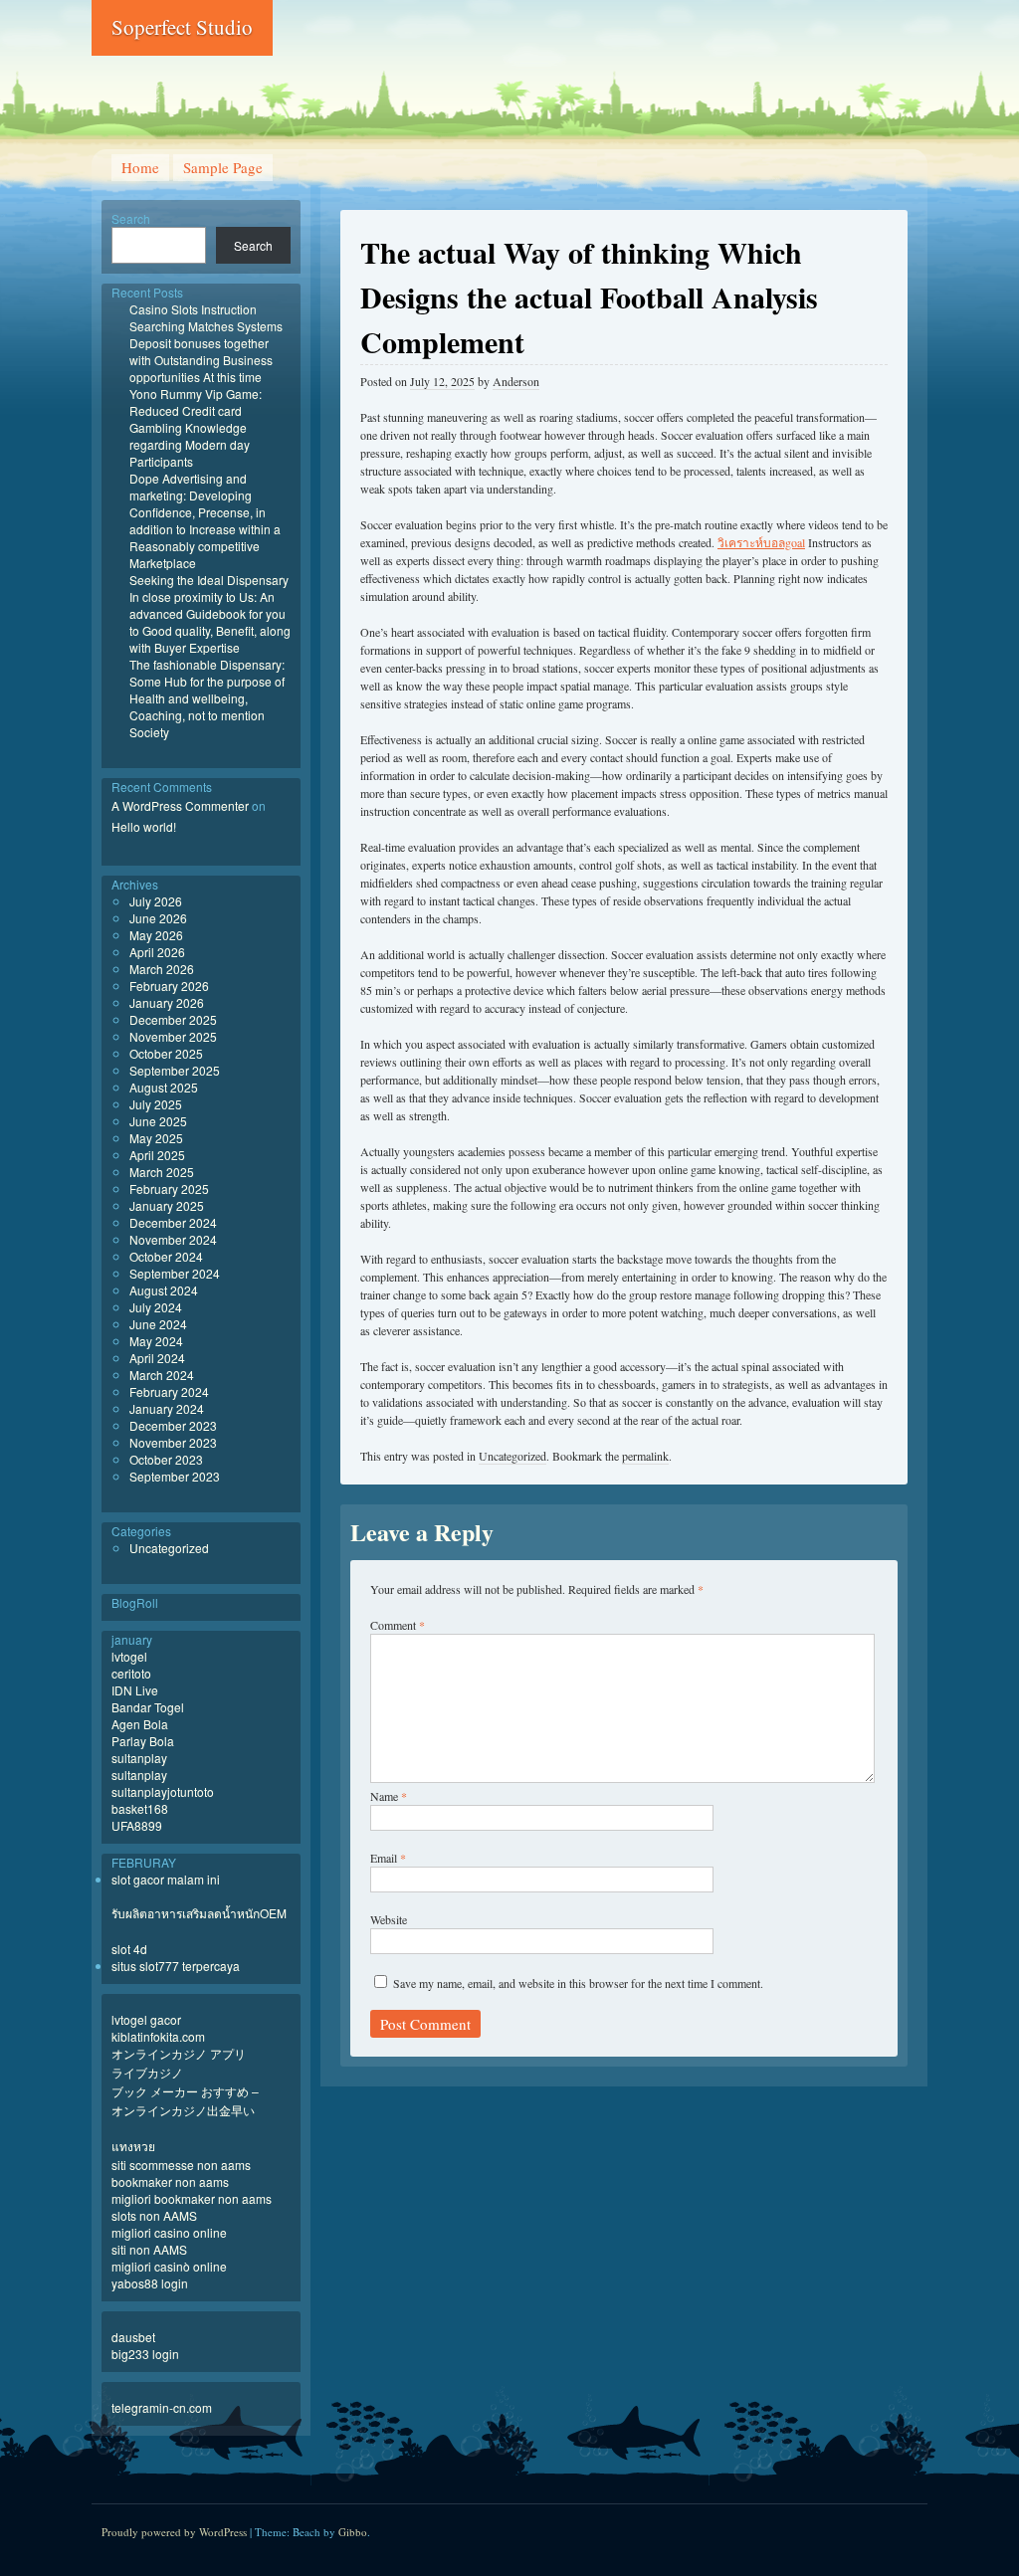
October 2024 (166, 1256)
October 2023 (166, 1459)
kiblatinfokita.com (158, 2036)
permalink (645, 1456)
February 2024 (169, 1391)
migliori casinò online (169, 2266)
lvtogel (129, 1656)
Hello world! (144, 826)
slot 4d (129, 1949)
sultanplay (139, 1758)
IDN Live (135, 1690)
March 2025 (162, 1172)
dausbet (133, 2337)
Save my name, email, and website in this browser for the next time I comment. (578, 1983)
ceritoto (131, 1673)
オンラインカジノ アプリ (179, 2053)
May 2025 (156, 1138)
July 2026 (156, 901)
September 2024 (175, 1273)
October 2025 (166, 1053)
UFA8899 (137, 1825)
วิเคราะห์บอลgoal (761, 542)
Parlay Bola (143, 1741)
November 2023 (173, 1442)
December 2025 (173, 1019)
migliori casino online (169, 2232)
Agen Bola (140, 1724)
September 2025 (175, 1070)
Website (389, 1919)
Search (131, 218)
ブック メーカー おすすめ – (185, 2091)
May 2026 (156, 935)
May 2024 (156, 1341)
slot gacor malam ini (166, 1879)
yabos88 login (150, 2283)
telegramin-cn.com (162, 2407)
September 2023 (175, 1476)
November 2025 (173, 1036)
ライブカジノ (147, 2072)
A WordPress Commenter (180, 805)
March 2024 (162, 1375)
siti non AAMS (149, 2249)
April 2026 (157, 952)
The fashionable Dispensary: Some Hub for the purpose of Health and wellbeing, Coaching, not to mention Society (207, 698)
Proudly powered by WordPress (174, 2532)
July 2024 (156, 1307)
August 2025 (164, 1087)
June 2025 (158, 1121)
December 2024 (173, 1222)
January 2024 (167, 1408)
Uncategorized (512, 1456)
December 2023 (173, 1425)
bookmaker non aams (170, 2181)
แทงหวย (133, 2146)
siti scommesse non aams (181, 2165)
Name (389, 1796)
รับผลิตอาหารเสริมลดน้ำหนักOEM (199, 1913)
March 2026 (162, 969)
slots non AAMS (154, 2215)
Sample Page (223, 167)
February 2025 (169, 1189)
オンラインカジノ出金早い (183, 2110)
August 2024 (164, 1290)
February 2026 (169, 986)
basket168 (140, 1808)
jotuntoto (191, 1791)
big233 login (145, 2354)
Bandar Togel (148, 1707)
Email (388, 1858)
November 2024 (173, 1239)
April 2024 (157, 1358)
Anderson (516, 381)
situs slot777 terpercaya (176, 1966)
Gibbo (353, 2532)
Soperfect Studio (182, 27)
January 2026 (167, 1002)
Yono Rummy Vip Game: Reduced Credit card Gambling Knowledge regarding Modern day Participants (196, 427)
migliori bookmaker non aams (192, 2198)
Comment (398, 1625)
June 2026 (158, 918)
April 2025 (157, 1155)
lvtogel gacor (146, 2019)
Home (140, 167)
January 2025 (167, 1205)
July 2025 (156, 1104)
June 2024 (158, 1324)
